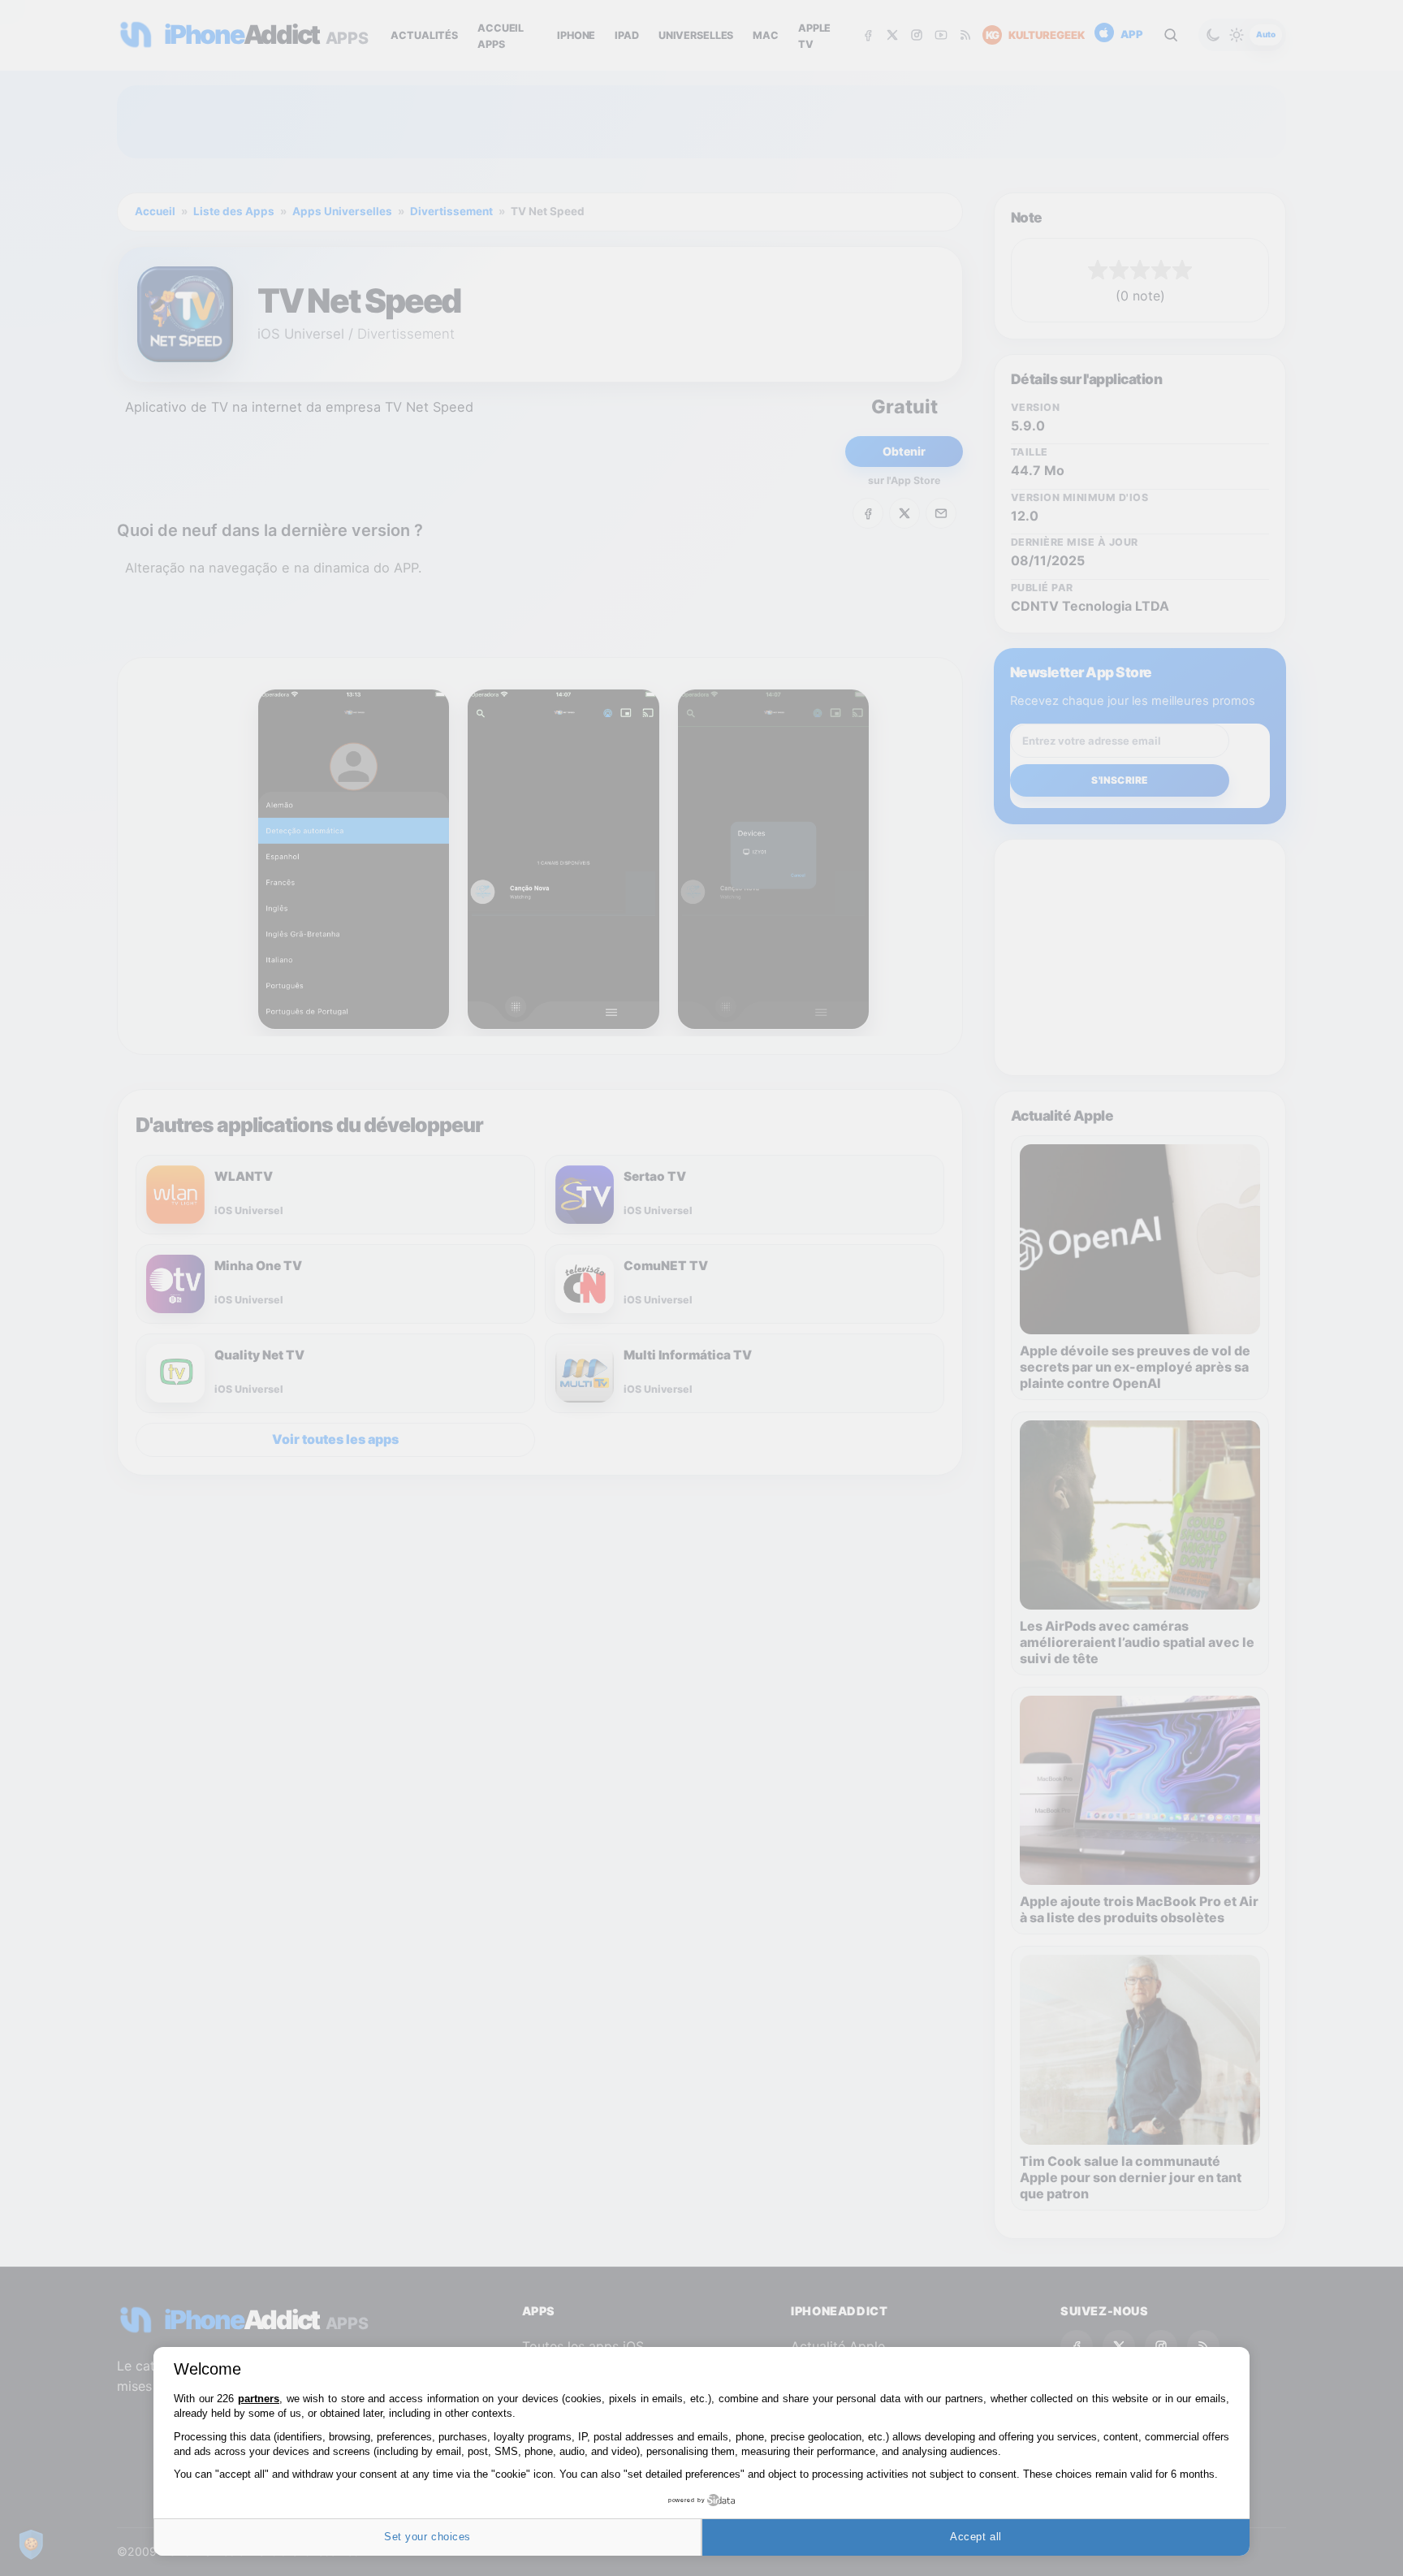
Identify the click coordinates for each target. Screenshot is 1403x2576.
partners (259, 2399)
